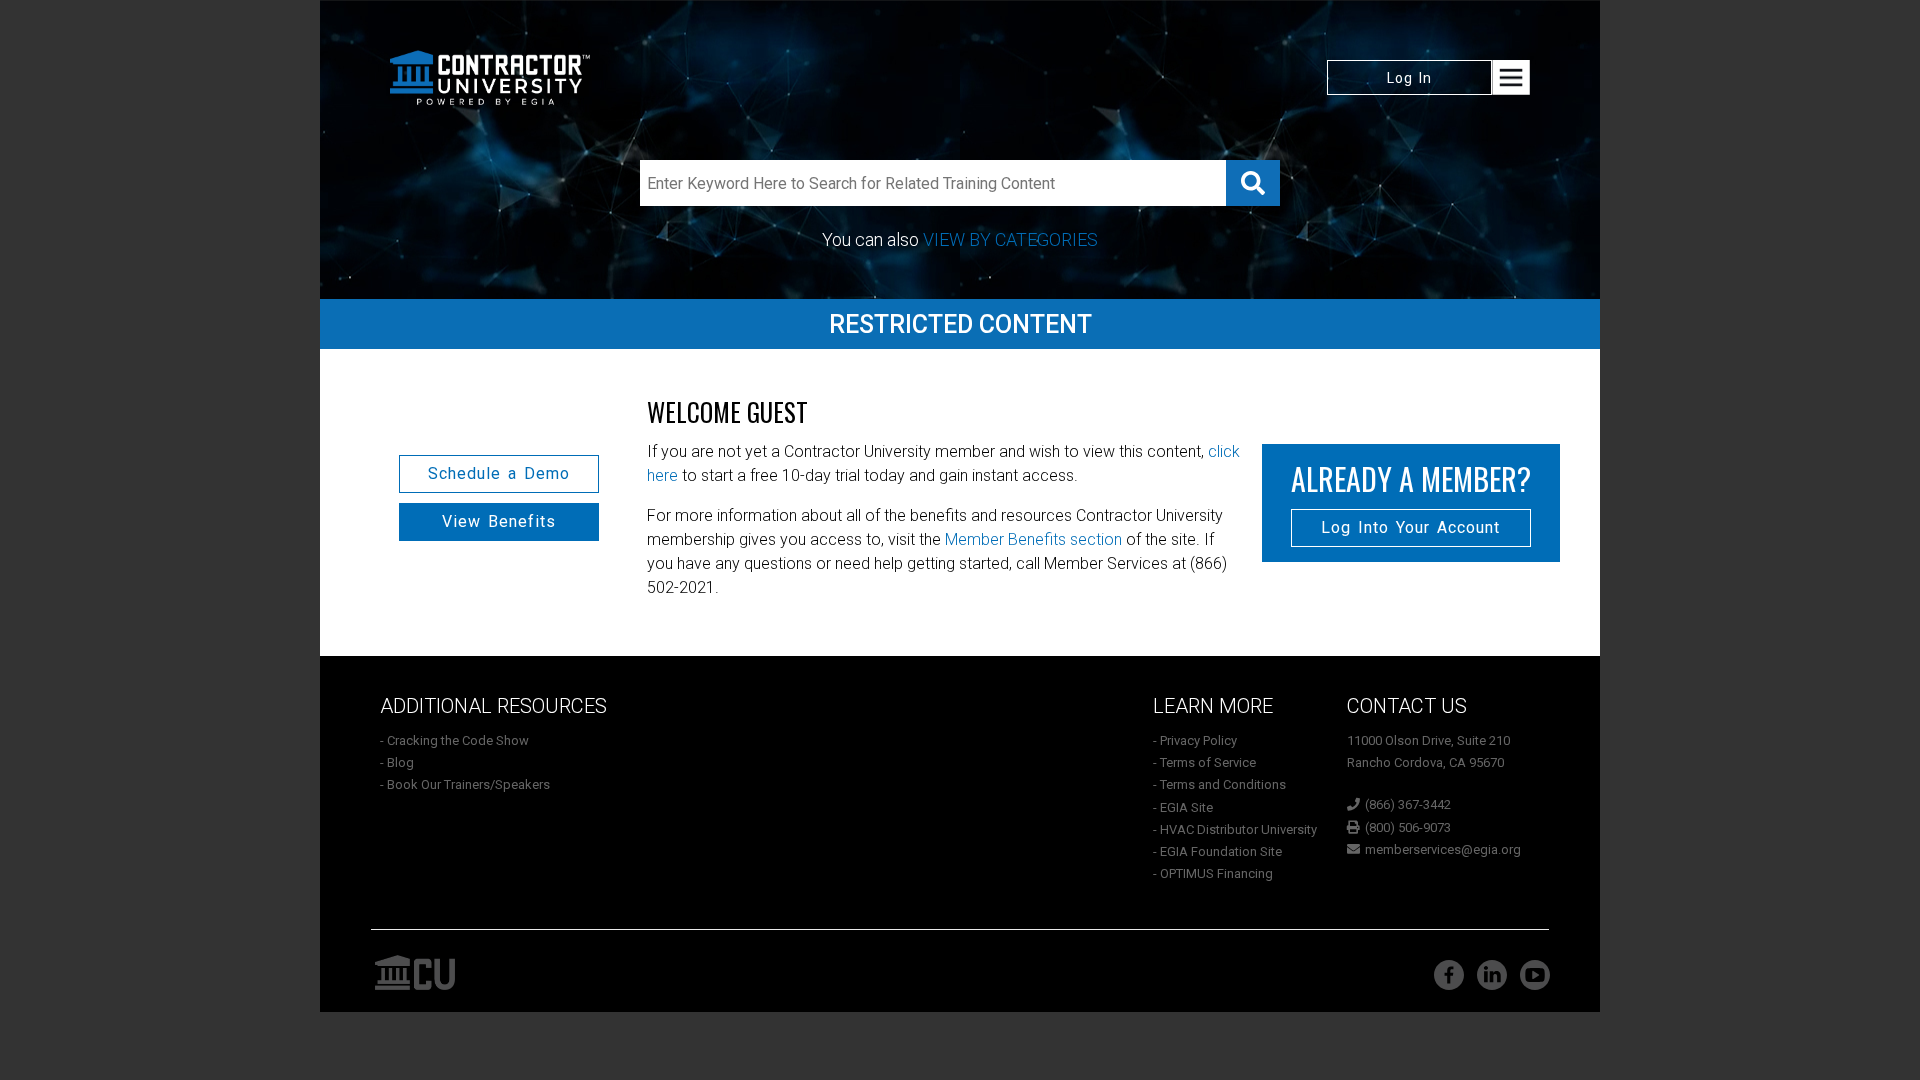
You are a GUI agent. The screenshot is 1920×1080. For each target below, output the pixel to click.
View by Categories (1010, 239)
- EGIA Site (1183, 807)
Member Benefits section (1033, 539)
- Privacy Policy (1195, 740)
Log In (1409, 78)
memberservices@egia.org (1443, 849)
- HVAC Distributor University (1235, 829)
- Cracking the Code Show (454, 740)
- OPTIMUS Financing (1213, 873)
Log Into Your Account (1410, 527)
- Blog (397, 762)
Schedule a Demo (499, 473)
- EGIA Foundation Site (1217, 851)
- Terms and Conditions (1219, 784)
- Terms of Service (1204, 762)
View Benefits (499, 521)
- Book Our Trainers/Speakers (465, 784)
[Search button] (1253, 183)
